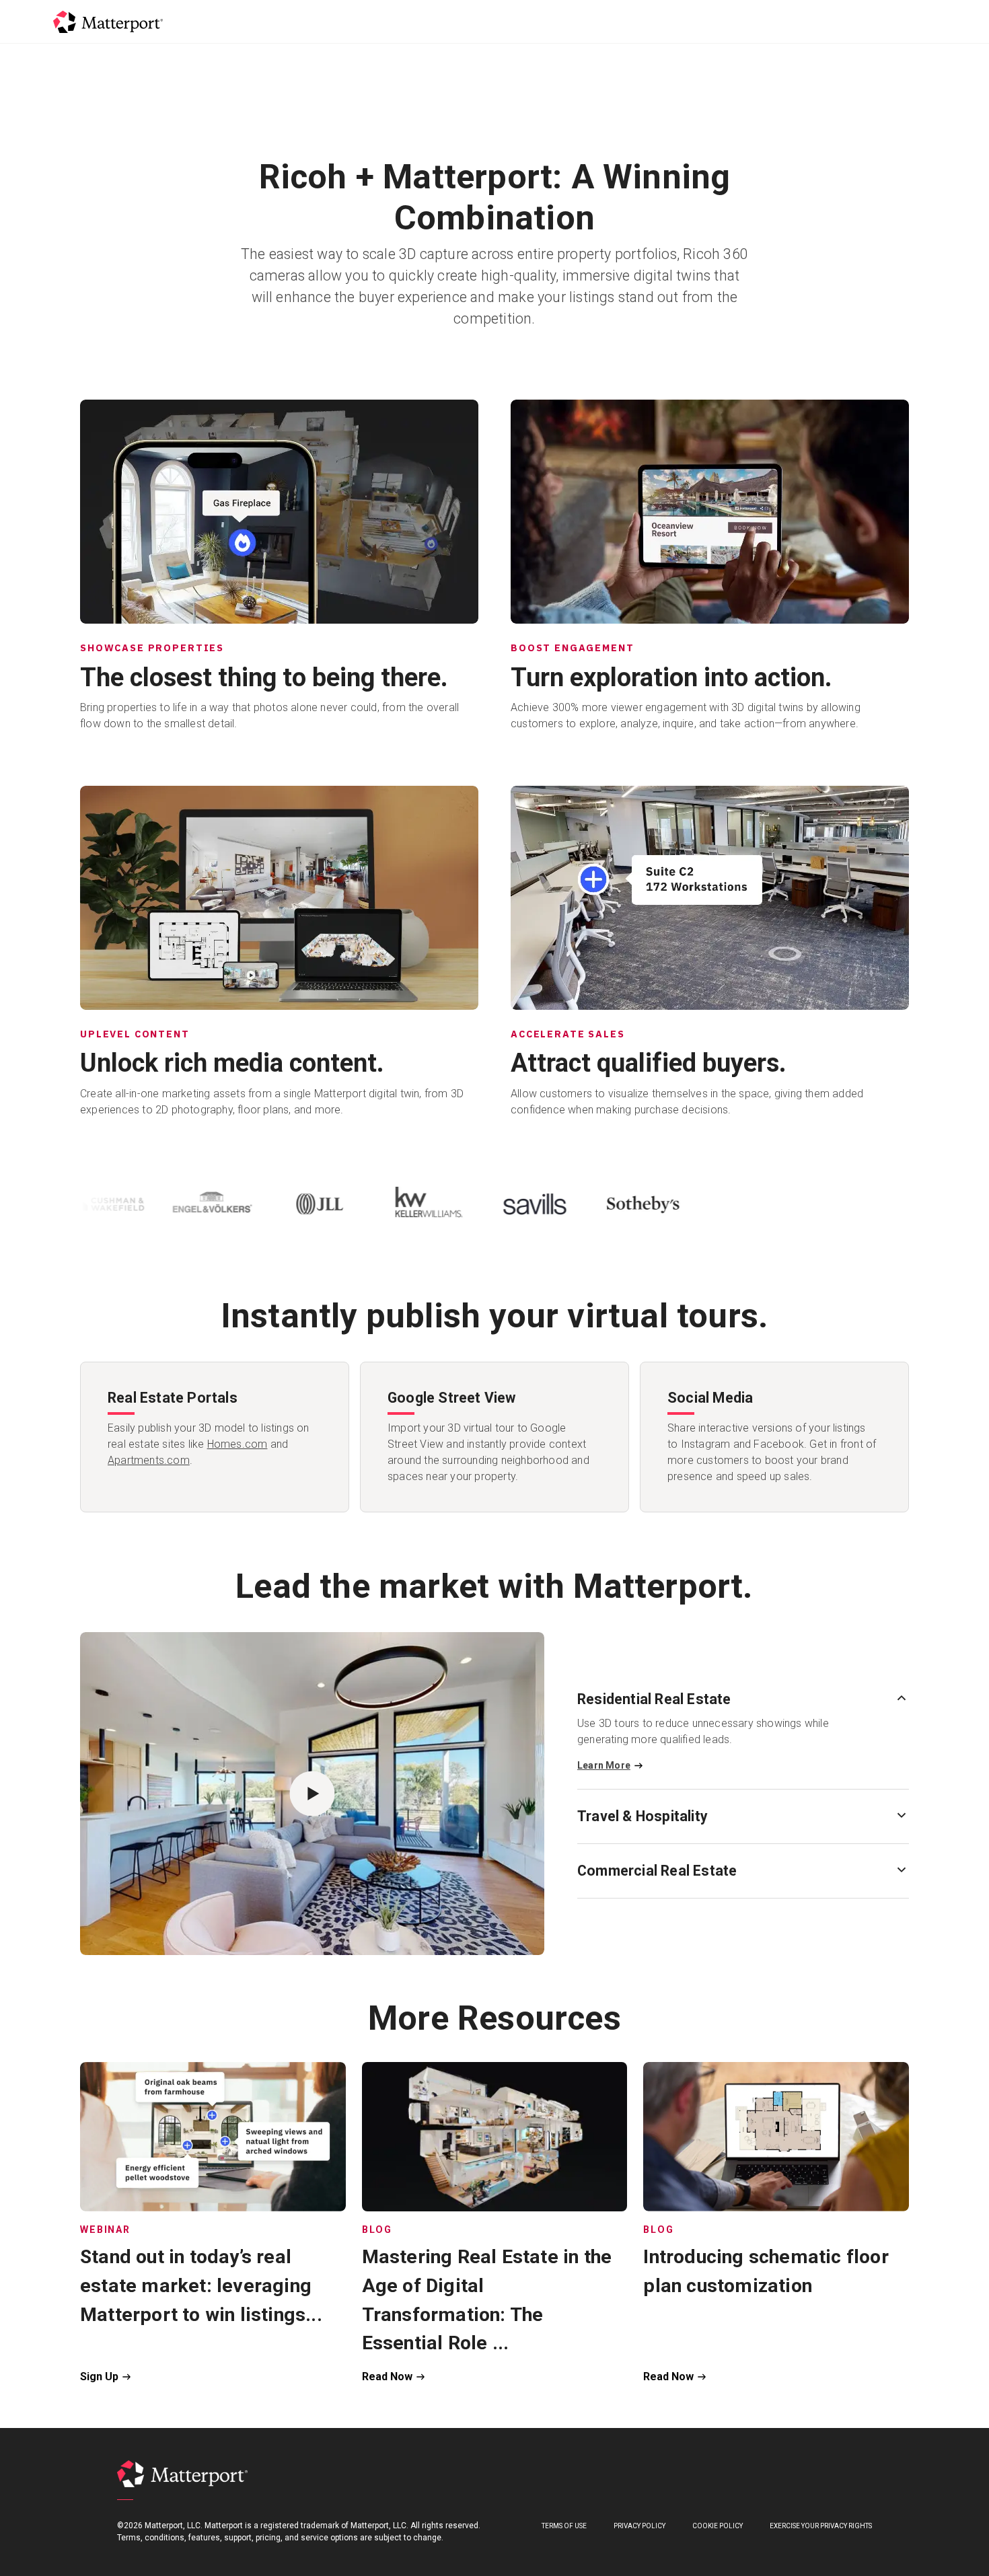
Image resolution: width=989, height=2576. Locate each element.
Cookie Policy (718, 2526)
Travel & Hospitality (643, 1816)
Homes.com (237, 1444)
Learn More (604, 1765)
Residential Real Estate (654, 1699)
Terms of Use (564, 2526)
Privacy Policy (639, 2526)
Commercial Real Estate (657, 1871)
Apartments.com (149, 1460)
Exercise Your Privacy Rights (821, 2526)
